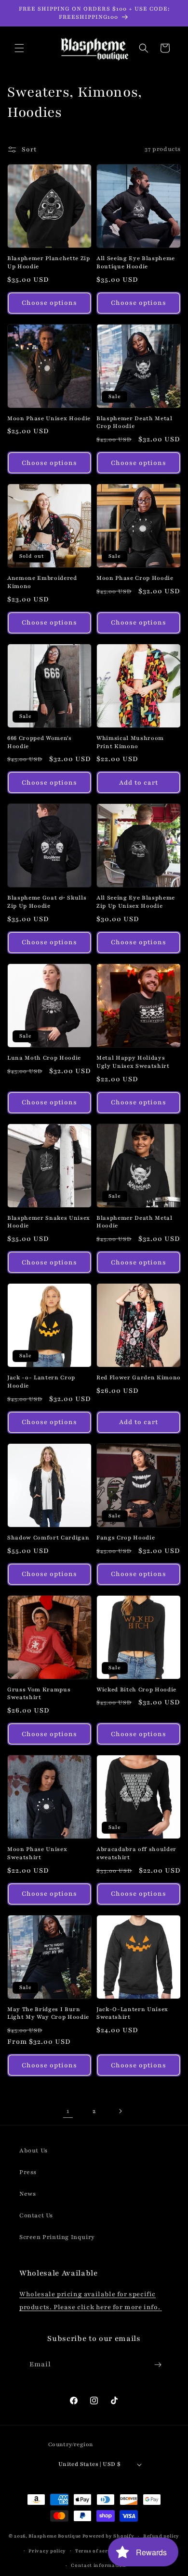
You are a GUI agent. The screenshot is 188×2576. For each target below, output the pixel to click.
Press (28, 2172)
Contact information (98, 2565)
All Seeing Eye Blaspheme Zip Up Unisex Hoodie (136, 902)
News (27, 2194)
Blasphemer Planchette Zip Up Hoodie (49, 262)
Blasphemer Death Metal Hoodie (134, 1222)
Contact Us (36, 2215)
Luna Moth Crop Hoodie (44, 1058)
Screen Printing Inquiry (57, 2237)
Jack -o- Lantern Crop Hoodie (41, 1382)
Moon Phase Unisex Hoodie (49, 418)
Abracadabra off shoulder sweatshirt (136, 1853)
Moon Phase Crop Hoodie (135, 578)
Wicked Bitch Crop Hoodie (136, 1689)
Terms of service (97, 2551)
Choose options (49, 303)
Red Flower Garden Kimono (139, 1377)
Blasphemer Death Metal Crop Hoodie (134, 422)
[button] (19, 48)
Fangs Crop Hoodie (126, 1538)
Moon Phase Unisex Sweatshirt (37, 1853)
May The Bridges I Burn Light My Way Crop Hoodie (48, 2013)
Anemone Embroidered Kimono (42, 582)
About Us (34, 2151)
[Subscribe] (158, 2365)
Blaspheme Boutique (55, 2536)
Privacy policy (47, 2551)
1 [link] (68, 2111)
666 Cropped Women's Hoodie (40, 742)
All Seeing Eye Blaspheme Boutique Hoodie (136, 262)
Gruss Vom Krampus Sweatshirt (39, 1694)
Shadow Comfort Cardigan (48, 1538)
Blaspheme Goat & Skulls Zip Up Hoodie (47, 902)
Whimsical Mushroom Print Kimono (130, 742)
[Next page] (120, 2111)
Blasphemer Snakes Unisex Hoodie (49, 1222)
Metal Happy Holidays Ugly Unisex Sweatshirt (133, 1062)
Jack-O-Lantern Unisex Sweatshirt (132, 2013)
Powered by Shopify (108, 2536)
